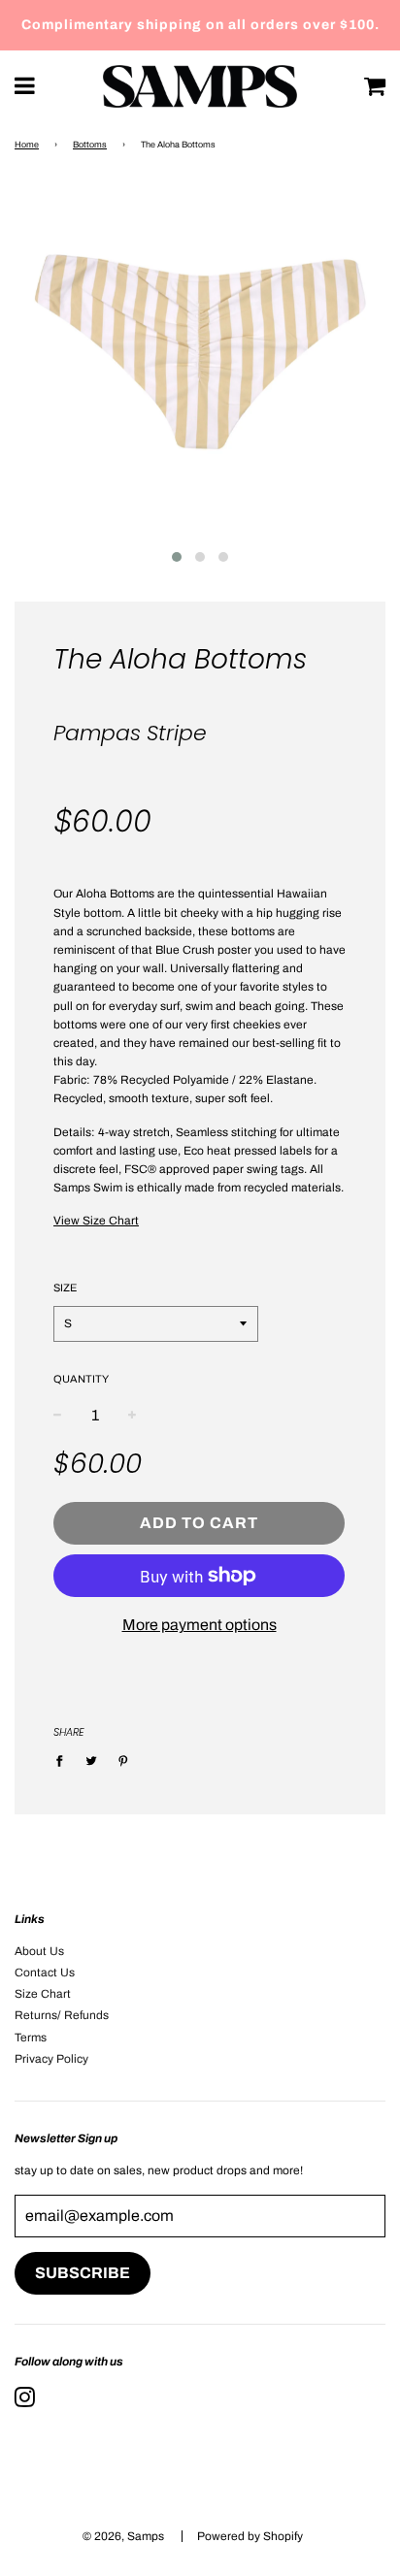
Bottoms (90, 145)
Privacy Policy (51, 2059)
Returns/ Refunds (62, 2015)
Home (27, 145)
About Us (39, 1951)
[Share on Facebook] (64, 1761)
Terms (31, 2038)
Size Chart (43, 1994)
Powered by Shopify (250, 2536)
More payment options (200, 1625)
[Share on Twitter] (91, 1761)
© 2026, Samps (123, 2536)
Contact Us (45, 1973)
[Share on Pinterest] (123, 1761)
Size (65, 1288)
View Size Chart (96, 1221)
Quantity (81, 1379)
